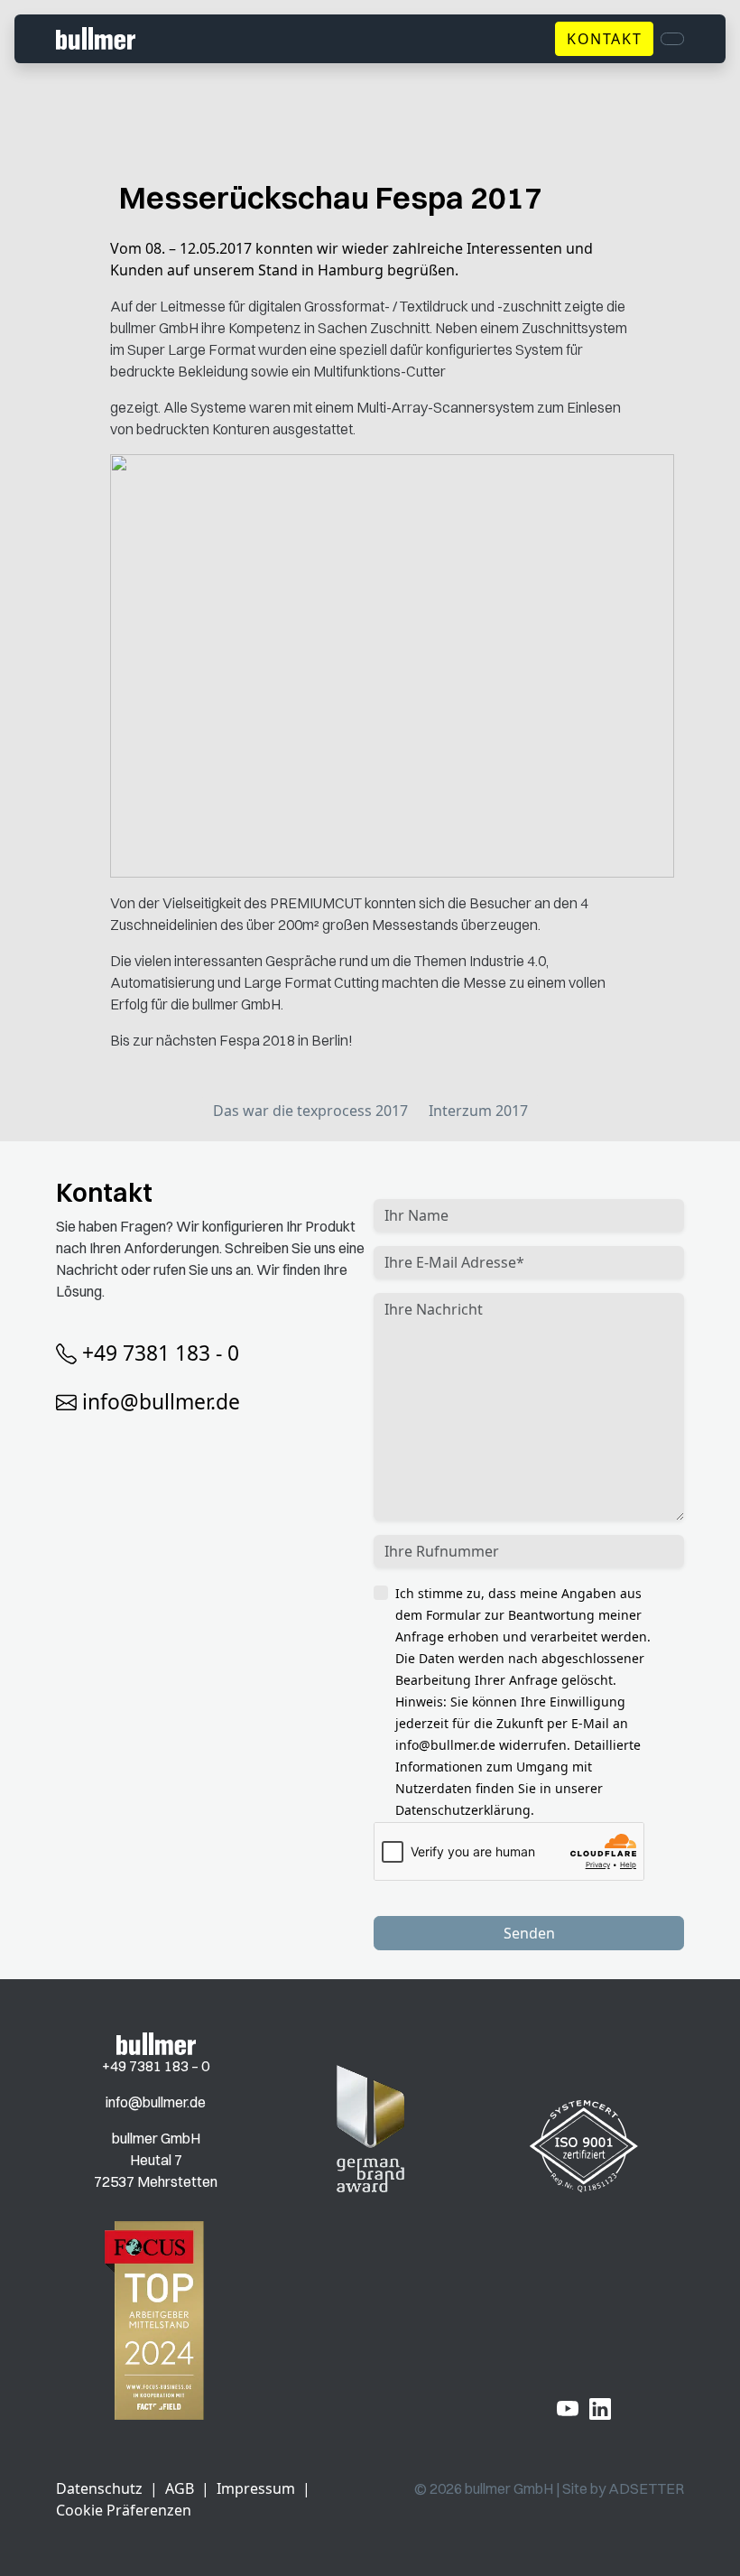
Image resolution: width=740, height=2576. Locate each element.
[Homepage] (156, 2042)
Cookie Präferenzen (124, 2510)
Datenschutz (99, 2488)
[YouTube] (568, 2408)
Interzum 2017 (478, 1111)
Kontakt (604, 39)
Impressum (256, 2488)
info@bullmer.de (161, 1402)
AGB (180, 2488)
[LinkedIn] (600, 2408)
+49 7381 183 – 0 (156, 2066)
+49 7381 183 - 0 (161, 1353)
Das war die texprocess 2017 (310, 1111)
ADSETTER (646, 2488)
